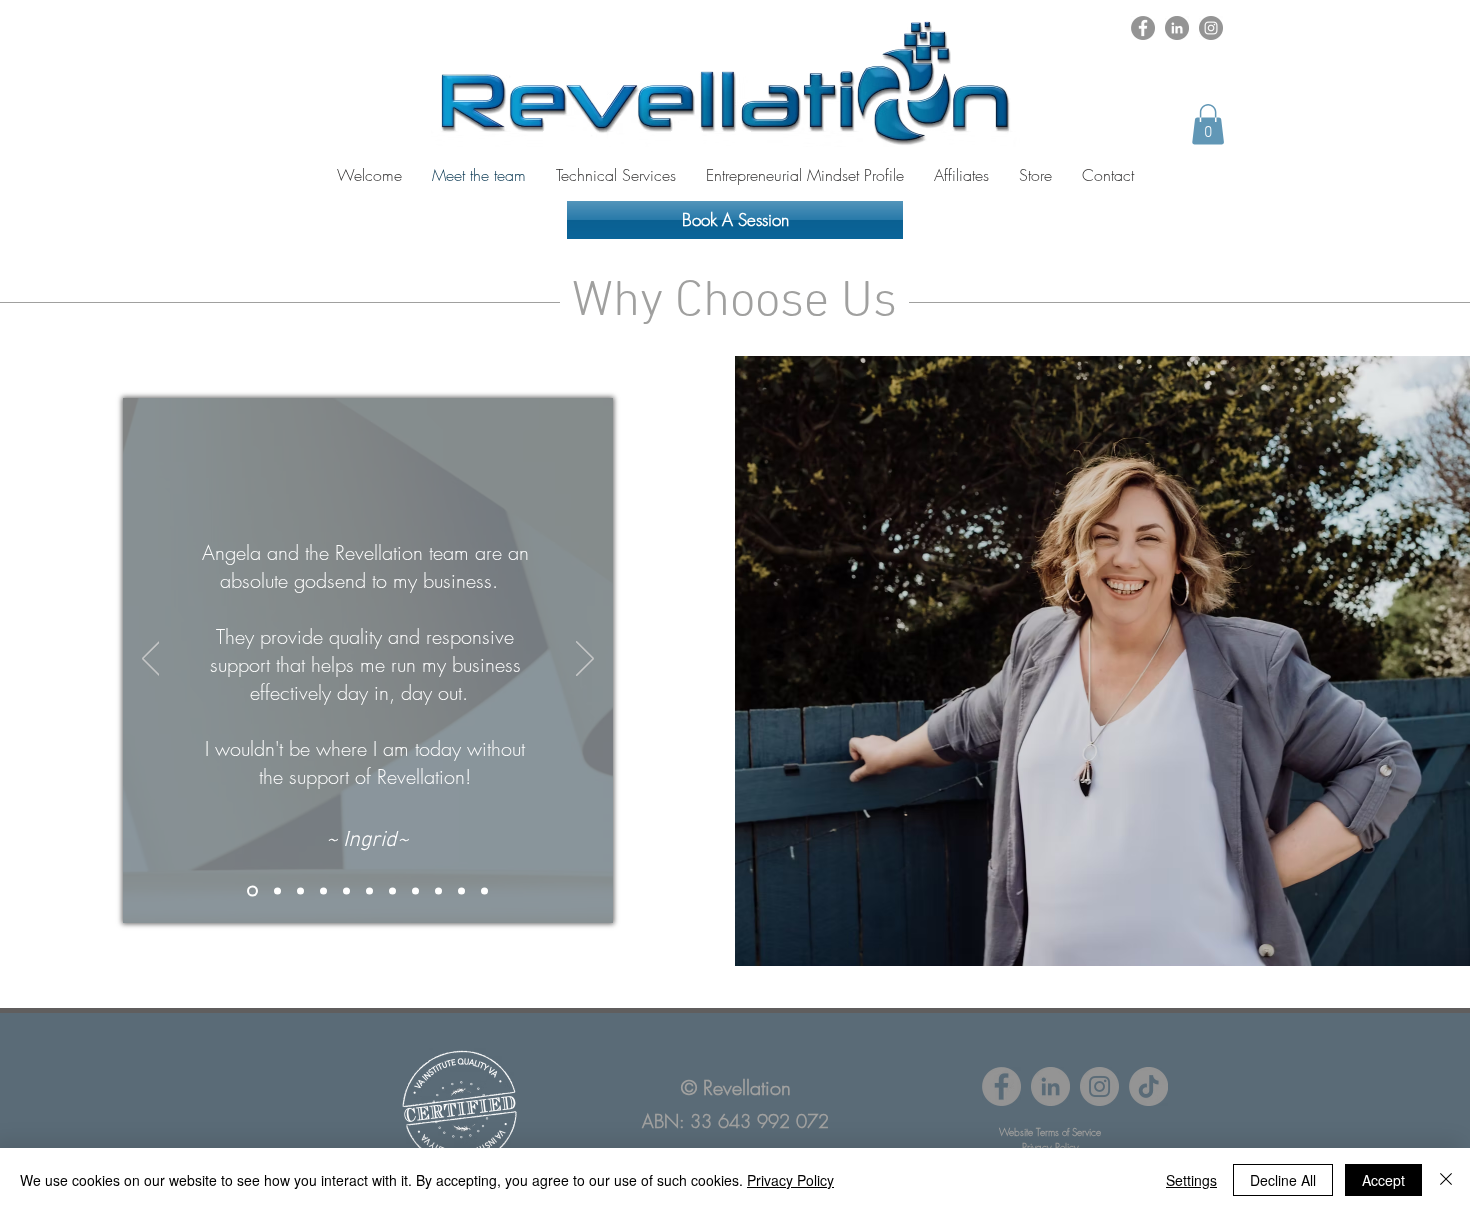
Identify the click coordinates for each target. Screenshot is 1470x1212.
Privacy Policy (790, 1180)
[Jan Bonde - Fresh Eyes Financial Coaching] (277, 890)
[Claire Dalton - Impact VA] (438, 890)
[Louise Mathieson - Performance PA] (300, 890)
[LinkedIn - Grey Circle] (1177, 28)
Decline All (1283, 1180)
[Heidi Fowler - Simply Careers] (369, 890)
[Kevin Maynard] (415, 890)
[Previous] (151, 660)
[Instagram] (1211, 28)
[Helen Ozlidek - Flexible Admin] (461, 890)
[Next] (585, 660)
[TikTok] (1148, 1086)
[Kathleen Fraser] (484, 890)
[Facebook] (1143, 28)
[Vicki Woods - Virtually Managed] (346, 890)
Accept (1383, 1180)
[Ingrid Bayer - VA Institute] (252, 890)
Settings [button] (1191, 1180)
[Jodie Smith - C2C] (392, 890)
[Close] (1446, 1180)
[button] (1208, 124)
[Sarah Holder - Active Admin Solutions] (323, 890)
